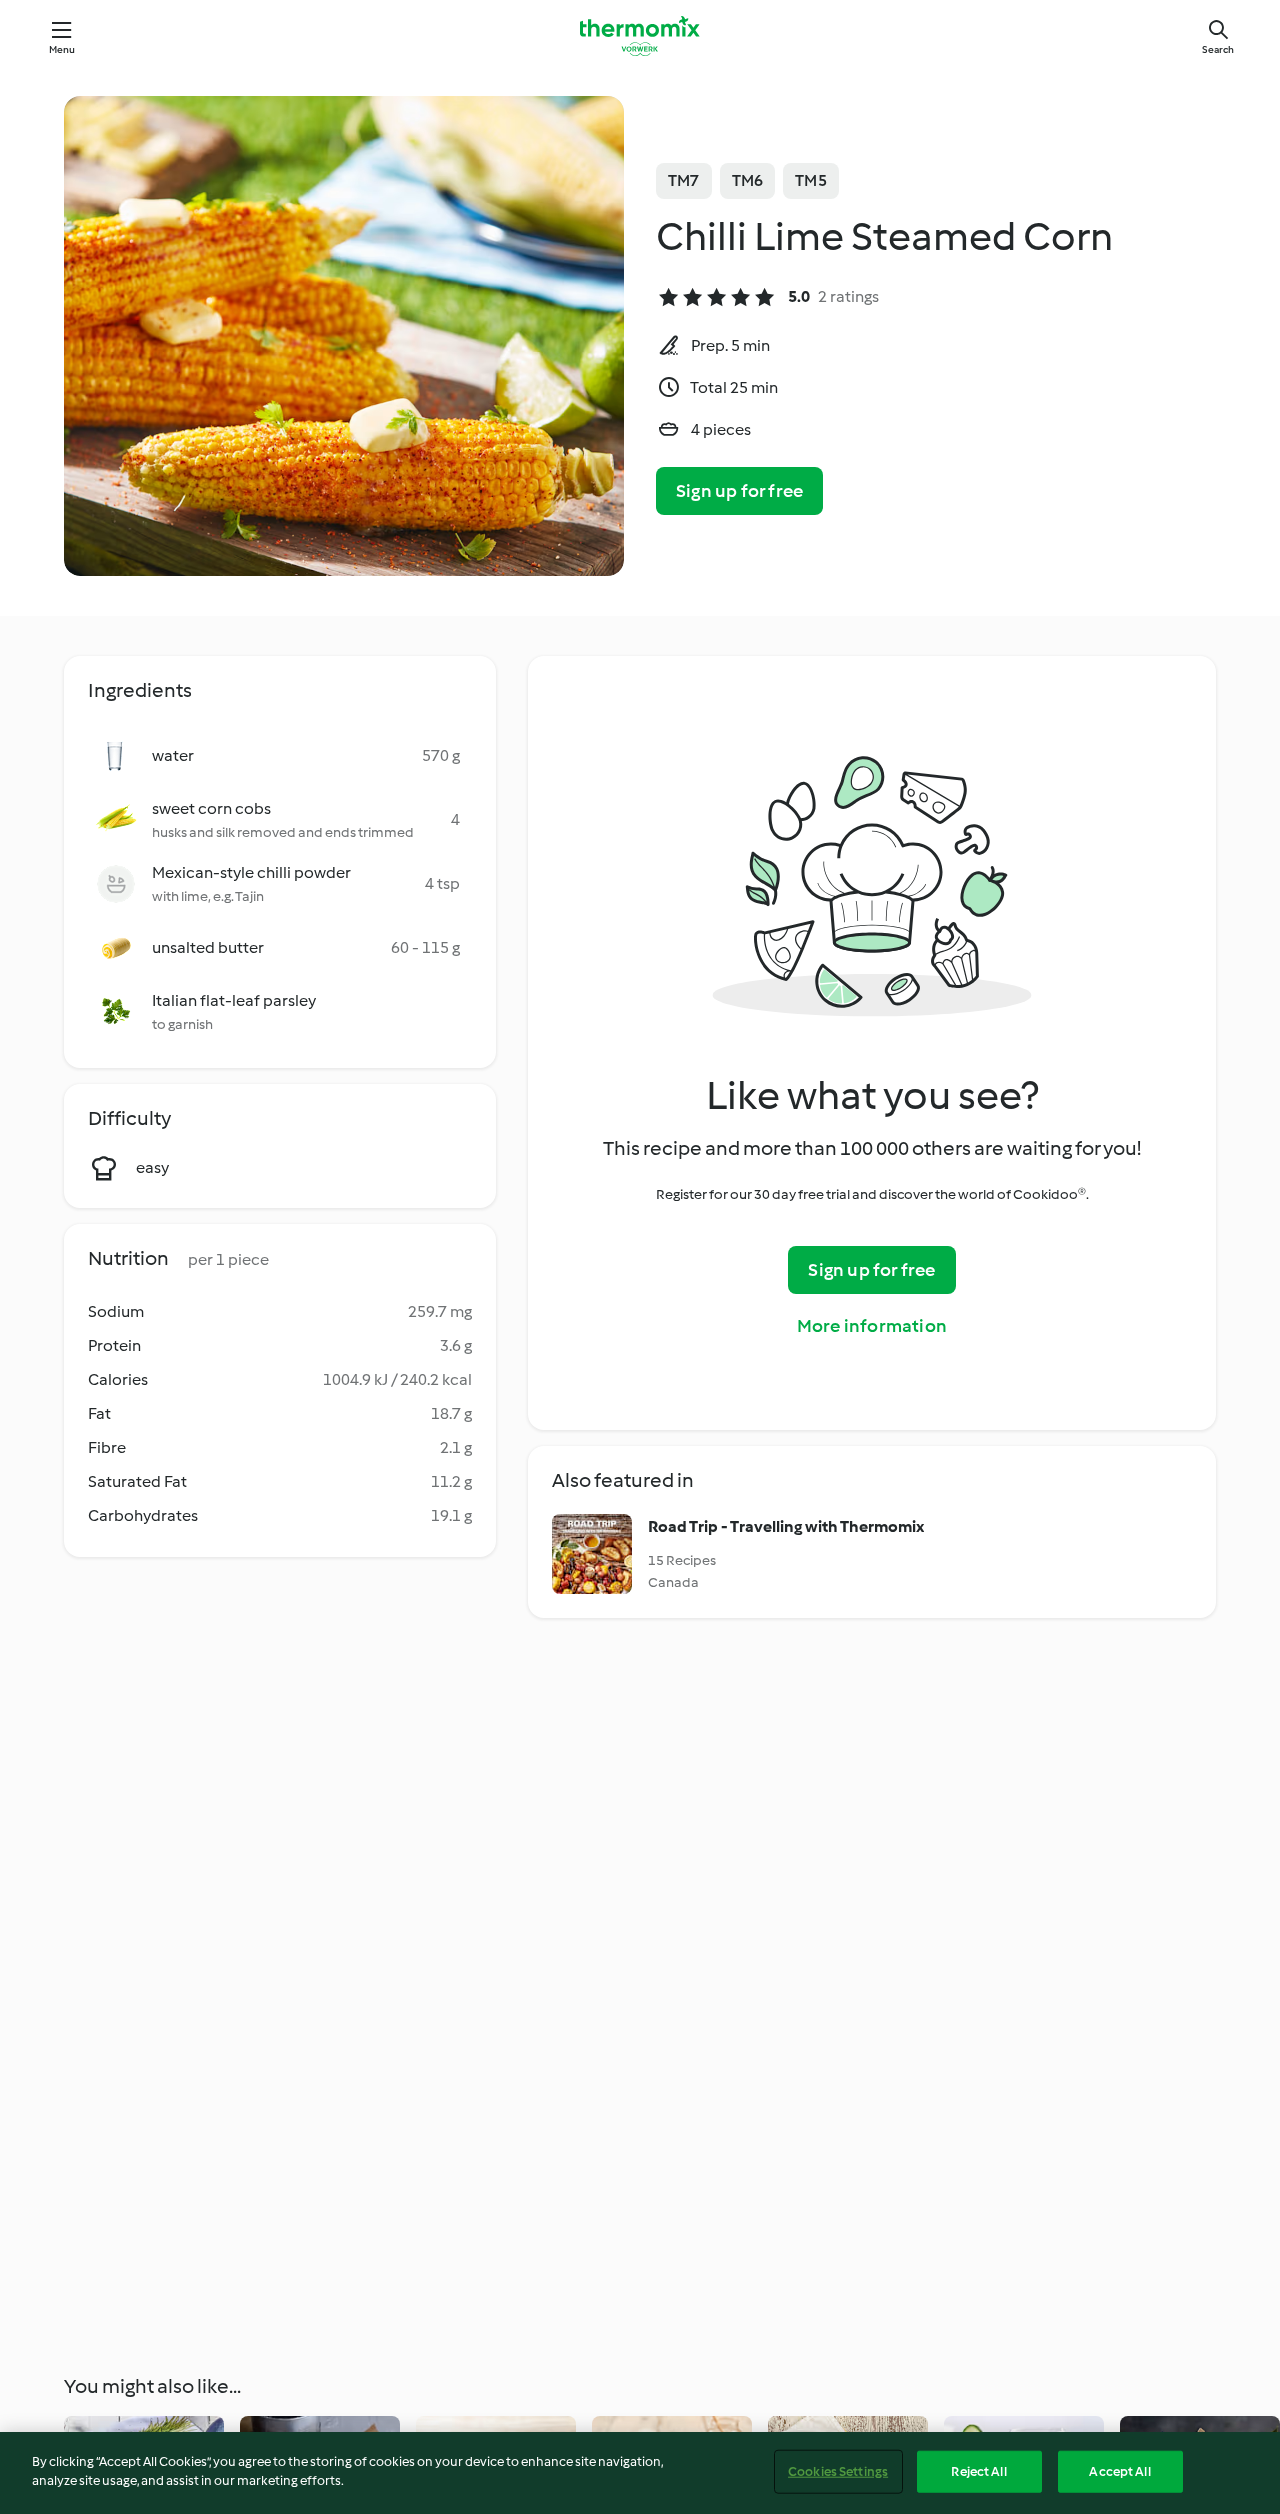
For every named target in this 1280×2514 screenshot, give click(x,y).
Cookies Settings (838, 2471)
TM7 (684, 180)
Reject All (978, 2471)
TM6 (748, 180)
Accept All (1119, 2471)
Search (1218, 49)
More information (872, 1326)
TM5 (811, 180)
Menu (62, 49)
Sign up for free (739, 491)
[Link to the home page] (640, 36)
